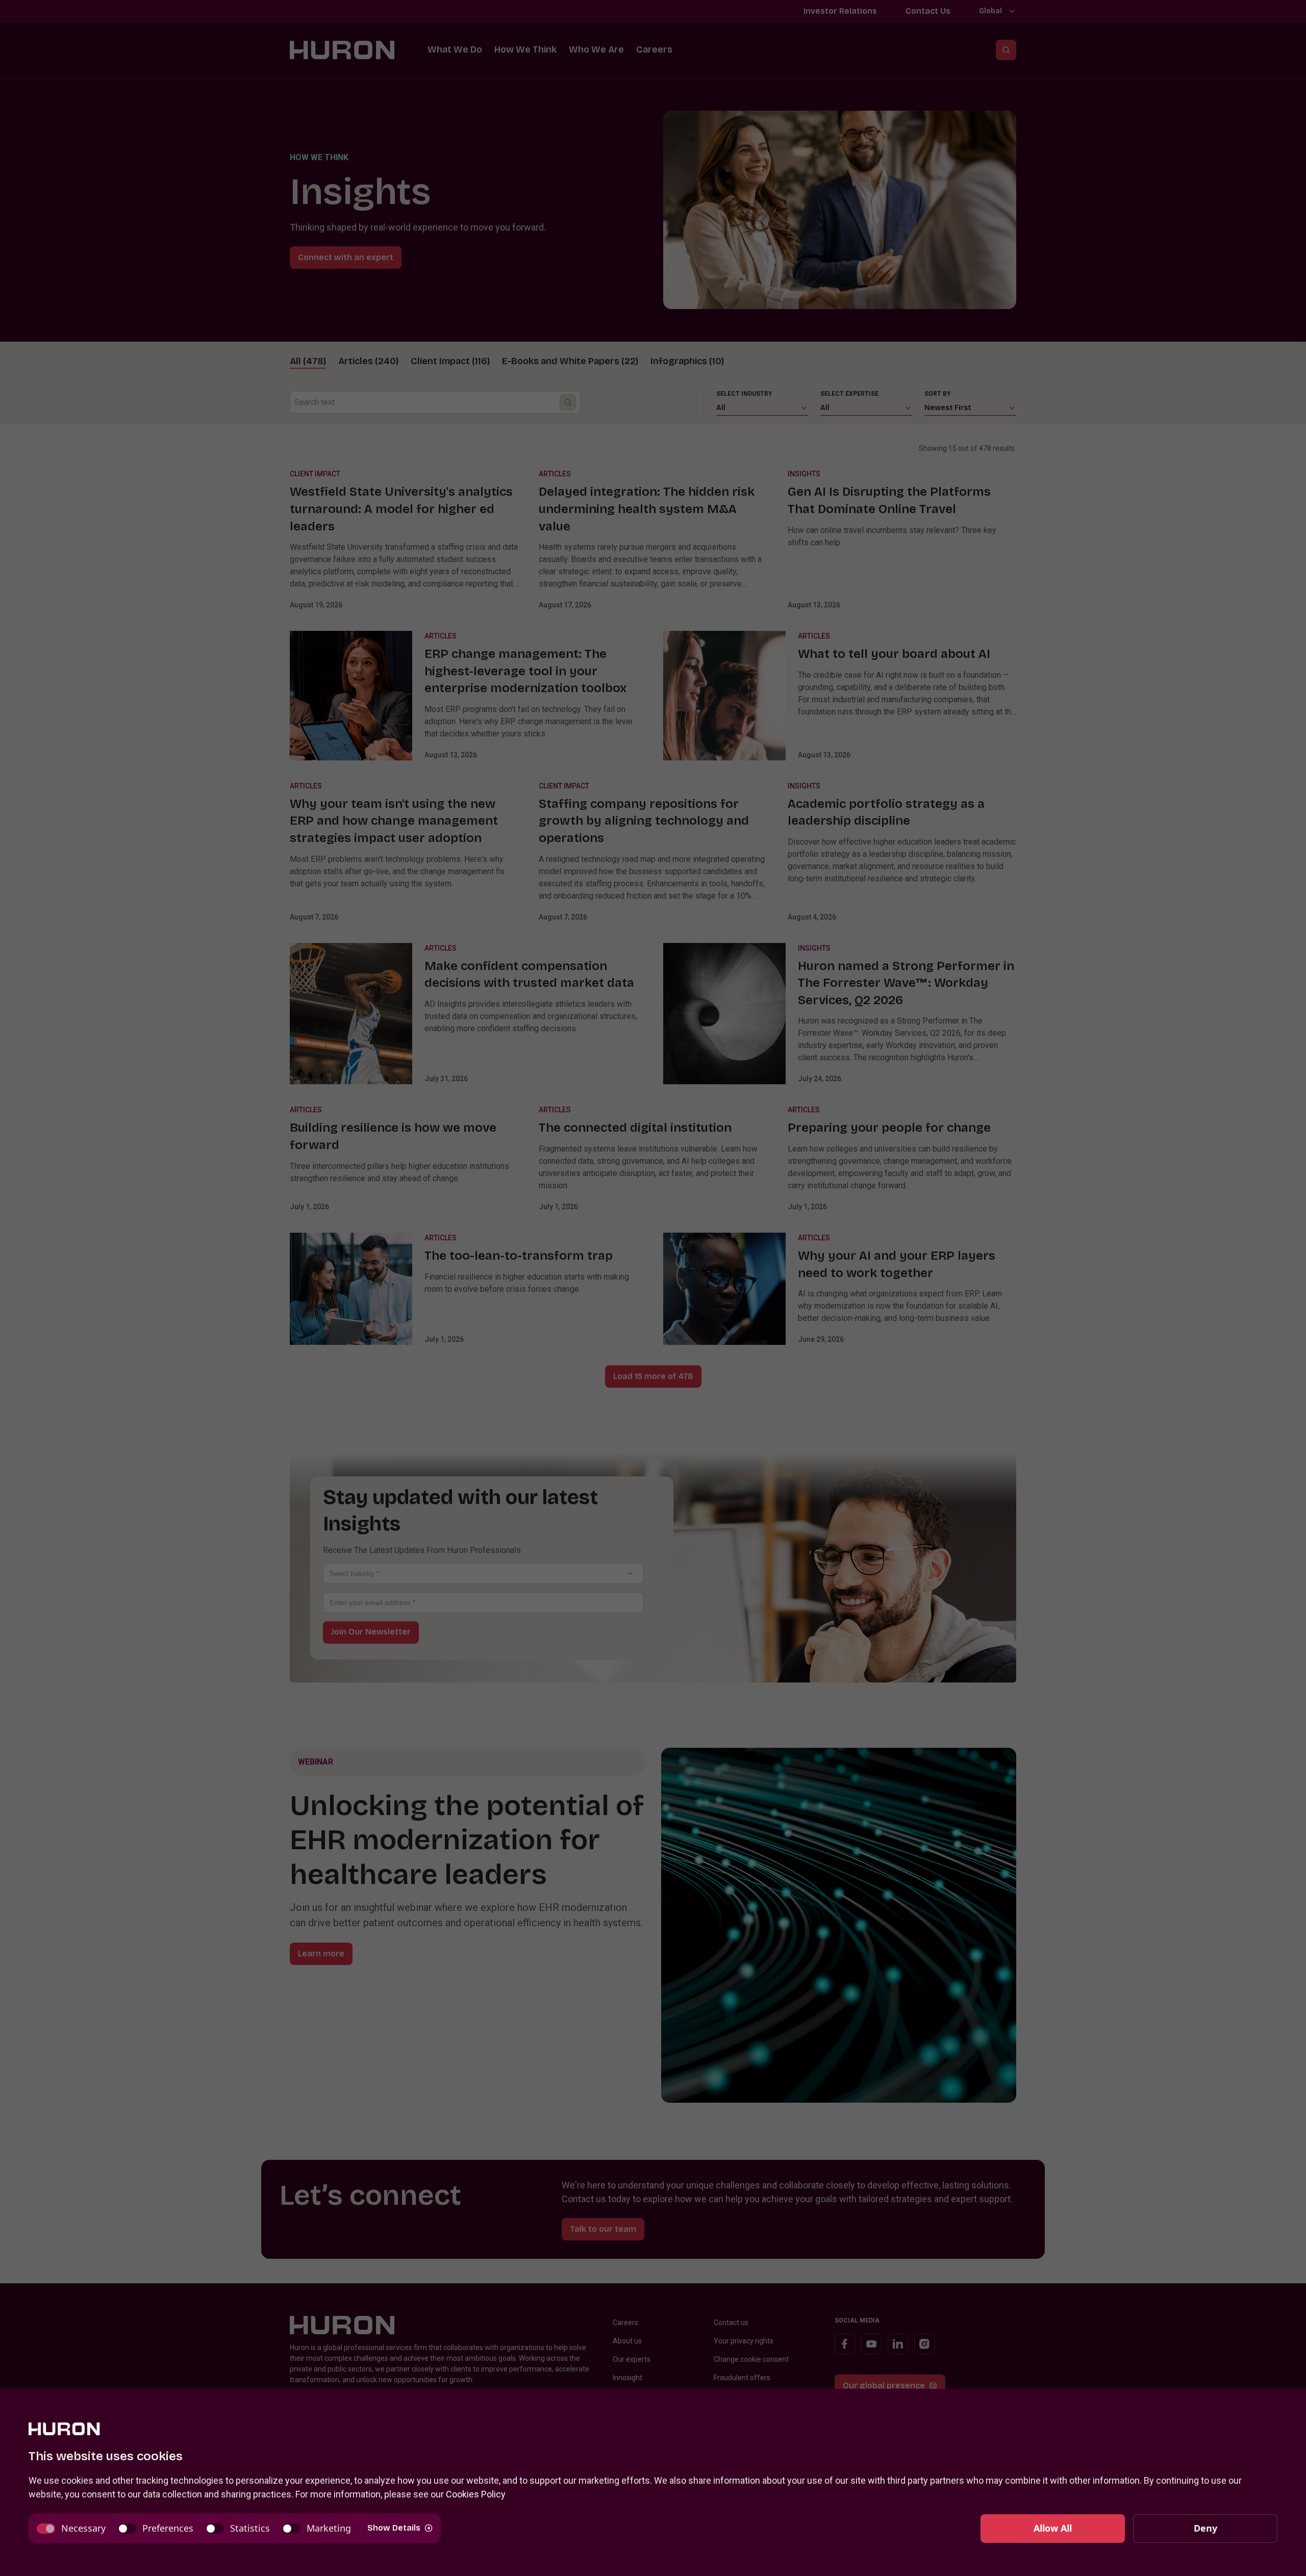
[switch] (71, 2528)
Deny (1205, 2528)
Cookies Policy (476, 2494)
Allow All (1053, 2528)
